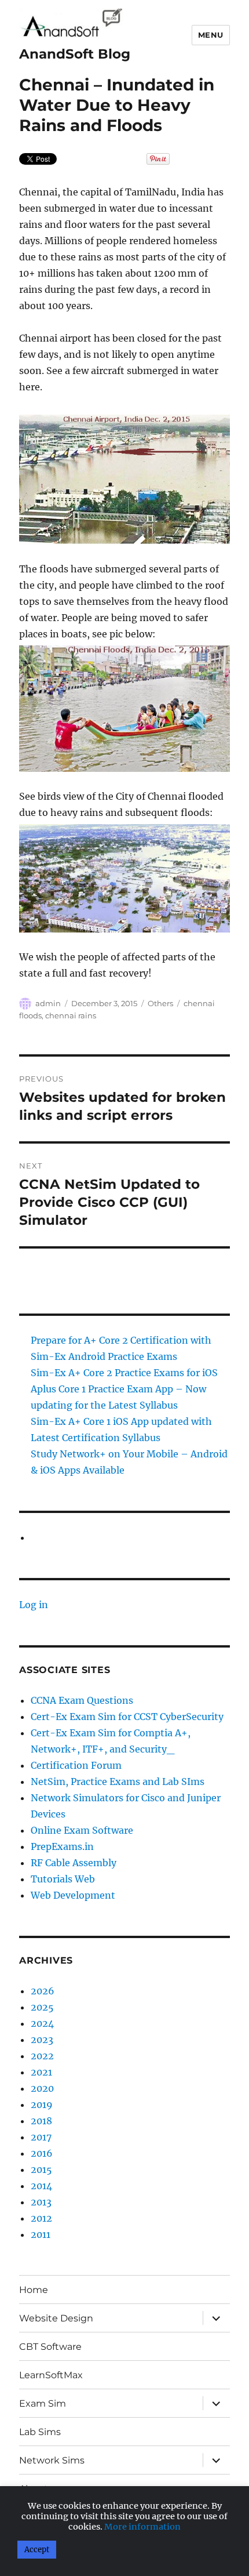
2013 (41, 2202)
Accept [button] (37, 2550)
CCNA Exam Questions (82, 1700)
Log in (34, 1605)
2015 (41, 2169)
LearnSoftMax (51, 2375)
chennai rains (71, 1015)
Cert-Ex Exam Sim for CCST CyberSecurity (127, 1717)
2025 (42, 2007)
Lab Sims (40, 2432)
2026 (43, 1991)
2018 (41, 2121)
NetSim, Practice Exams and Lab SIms (118, 1782)
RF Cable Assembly (74, 1863)
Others (160, 1003)
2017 (41, 2137)
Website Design (56, 2318)
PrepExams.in (62, 1846)
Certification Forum (76, 1765)
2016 (42, 2153)
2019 (42, 2105)
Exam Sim (43, 2403)
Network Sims (52, 2460)
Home (34, 2290)
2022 (42, 2056)
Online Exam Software (82, 1830)
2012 (41, 2218)
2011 (41, 2234)
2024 (42, 2023)
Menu (211, 35)
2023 (42, 2040)
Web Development (73, 1895)
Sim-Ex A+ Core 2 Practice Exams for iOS (124, 1373)
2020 (42, 2088)
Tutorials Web (63, 1879)
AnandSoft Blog (75, 54)
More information (142, 2527)
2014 (41, 2186)
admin (48, 1003)
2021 (41, 2072)
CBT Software (50, 2347)
